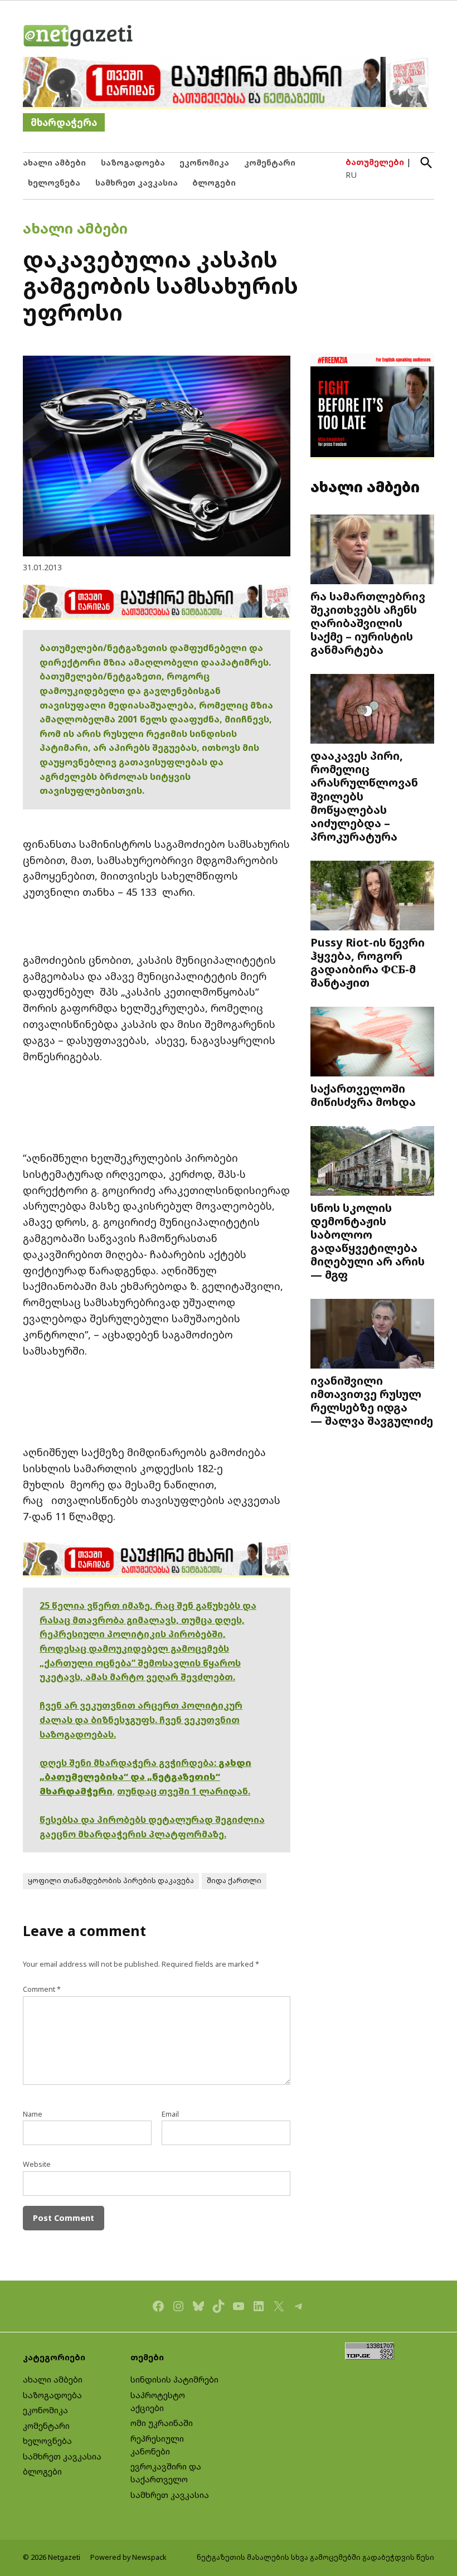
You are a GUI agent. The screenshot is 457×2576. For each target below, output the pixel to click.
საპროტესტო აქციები (158, 2402)
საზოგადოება (133, 162)
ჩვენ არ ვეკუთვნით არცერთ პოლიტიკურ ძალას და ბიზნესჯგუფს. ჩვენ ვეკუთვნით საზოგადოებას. (141, 1719)
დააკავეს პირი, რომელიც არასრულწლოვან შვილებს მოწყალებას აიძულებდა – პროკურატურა (364, 796)
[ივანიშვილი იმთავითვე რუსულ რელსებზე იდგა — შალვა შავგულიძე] (372, 1335)
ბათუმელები (375, 162)
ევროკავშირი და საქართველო (166, 2473)
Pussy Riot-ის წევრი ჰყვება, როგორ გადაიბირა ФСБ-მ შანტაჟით (368, 962)
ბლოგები (214, 183)
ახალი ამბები (54, 162)
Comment (42, 1989)
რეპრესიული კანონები (157, 2445)
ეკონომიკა (204, 162)
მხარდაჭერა (64, 122)
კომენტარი (270, 162)
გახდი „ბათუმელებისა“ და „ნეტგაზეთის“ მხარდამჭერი (145, 1777)
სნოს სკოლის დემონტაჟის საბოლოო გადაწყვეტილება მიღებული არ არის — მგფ (368, 1241)
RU (351, 175)
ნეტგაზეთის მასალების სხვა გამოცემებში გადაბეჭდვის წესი (315, 2557)
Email (170, 2114)
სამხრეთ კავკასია (137, 183)
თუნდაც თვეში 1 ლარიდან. (184, 1791)
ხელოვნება (54, 183)
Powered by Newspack (128, 2557)
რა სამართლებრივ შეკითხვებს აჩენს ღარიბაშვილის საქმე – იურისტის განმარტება (368, 623)
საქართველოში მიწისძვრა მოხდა (363, 1095)
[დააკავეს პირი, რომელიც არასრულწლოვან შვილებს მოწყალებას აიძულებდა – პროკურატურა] (372, 710)
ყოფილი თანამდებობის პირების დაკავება (111, 1881)
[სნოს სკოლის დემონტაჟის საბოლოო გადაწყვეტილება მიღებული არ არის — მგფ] (372, 1162)
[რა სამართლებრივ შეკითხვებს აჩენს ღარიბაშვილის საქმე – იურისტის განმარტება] (372, 551)
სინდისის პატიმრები (174, 2379)
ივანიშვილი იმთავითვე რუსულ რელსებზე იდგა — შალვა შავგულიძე (372, 1401)
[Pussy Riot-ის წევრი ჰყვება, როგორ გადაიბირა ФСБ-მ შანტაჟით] (372, 897)
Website (37, 2164)
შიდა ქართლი (234, 1881)
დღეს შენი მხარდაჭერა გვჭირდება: (129, 1763)
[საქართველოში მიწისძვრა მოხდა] (372, 1043)
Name (33, 2114)
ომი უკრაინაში (162, 2423)
